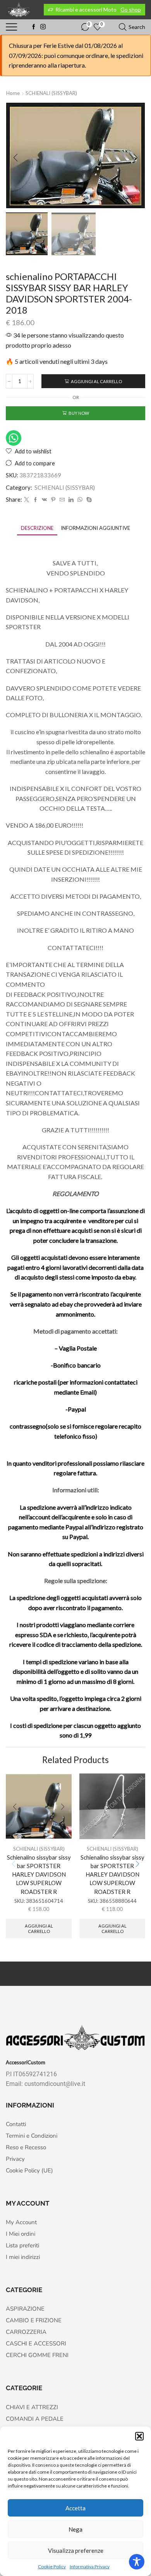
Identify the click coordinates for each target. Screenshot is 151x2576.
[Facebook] (34, 27)
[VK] (44, 500)
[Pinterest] (53, 500)
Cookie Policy (52, 2567)
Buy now (79, 413)
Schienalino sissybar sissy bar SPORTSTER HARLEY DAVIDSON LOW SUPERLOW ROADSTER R (39, 1874)
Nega (75, 2529)
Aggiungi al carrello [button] (39, 1928)
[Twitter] (27, 500)
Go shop (131, 9)
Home (13, 93)
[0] (82, 27)
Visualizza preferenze (76, 2551)
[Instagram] (43, 27)
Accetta (75, 2508)
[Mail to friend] (62, 500)
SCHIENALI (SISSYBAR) (51, 93)
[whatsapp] (80, 500)
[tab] (37, 528)
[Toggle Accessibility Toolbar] (137, 2562)
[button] (139, 2436)
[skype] (88, 500)
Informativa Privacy (90, 2567)
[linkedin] (71, 500)
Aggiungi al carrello (96, 381)
